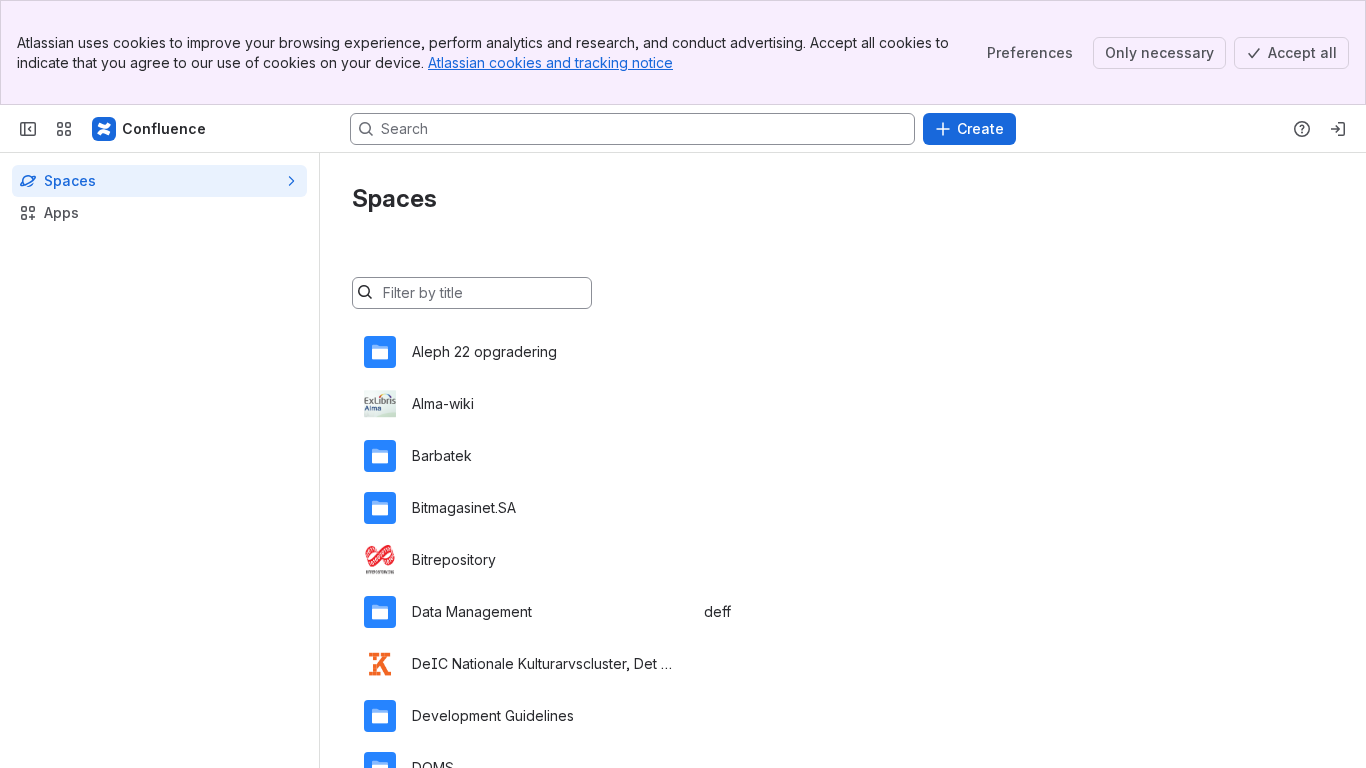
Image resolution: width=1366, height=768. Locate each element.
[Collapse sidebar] (28, 129)
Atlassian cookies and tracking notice (550, 62)
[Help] (1302, 129)
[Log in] (1338, 129)
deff (717, 611)
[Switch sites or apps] (64, 129)
